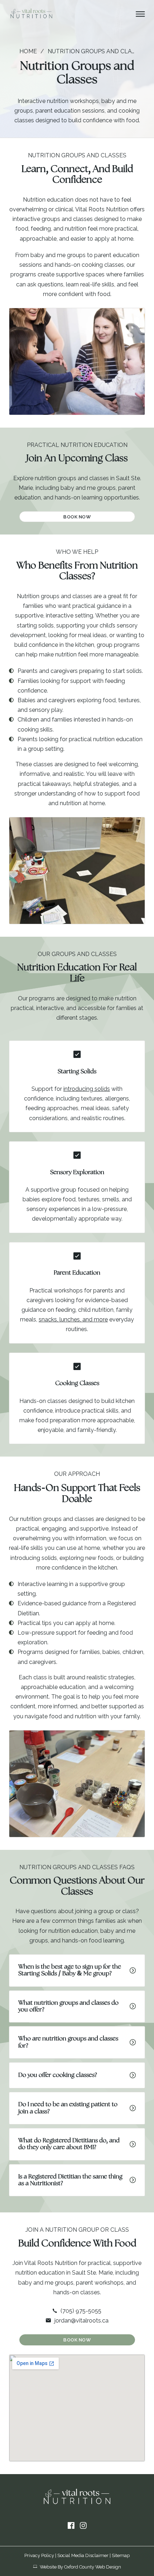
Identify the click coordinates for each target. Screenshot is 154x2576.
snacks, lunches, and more (73, 1319)
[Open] (140, 14)
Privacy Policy (39, 2555)
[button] (77, 1971)
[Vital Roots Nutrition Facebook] (71, 2526)
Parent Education (77, 1273)
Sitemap (121, 2555)
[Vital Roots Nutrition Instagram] (83, 2526)
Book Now (77, 517)
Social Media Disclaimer (83, 2555)
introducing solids (87, 1089)
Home (28, 51)
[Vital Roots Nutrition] (31, 14)
